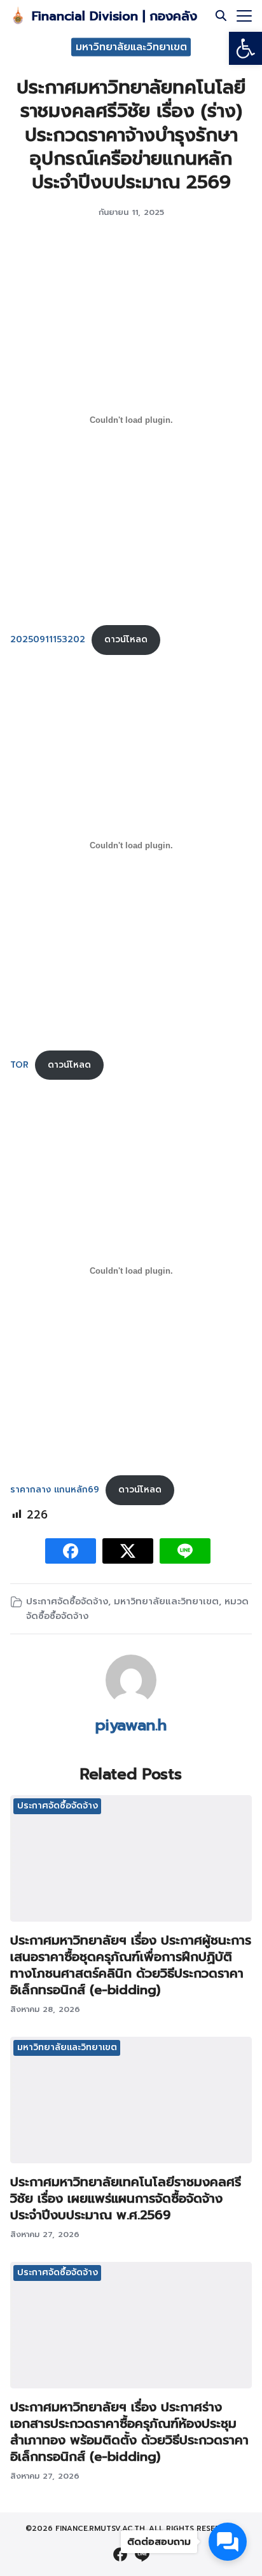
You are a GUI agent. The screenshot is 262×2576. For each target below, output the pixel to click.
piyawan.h (131, 1725)
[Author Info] (131, 1702)
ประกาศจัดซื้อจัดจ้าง (67, 1601)
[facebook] (120, 2554)
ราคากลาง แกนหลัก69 (55, 1490)
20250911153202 (48, 639)
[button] (245, 48)
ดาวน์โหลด (126, 639)
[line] (142, 2554)
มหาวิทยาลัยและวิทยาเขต (131, 46)
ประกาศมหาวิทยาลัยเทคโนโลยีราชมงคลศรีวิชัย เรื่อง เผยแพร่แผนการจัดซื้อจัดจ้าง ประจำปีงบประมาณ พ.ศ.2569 (126, 2198)
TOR (19, 1065)
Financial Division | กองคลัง (114, 16)
